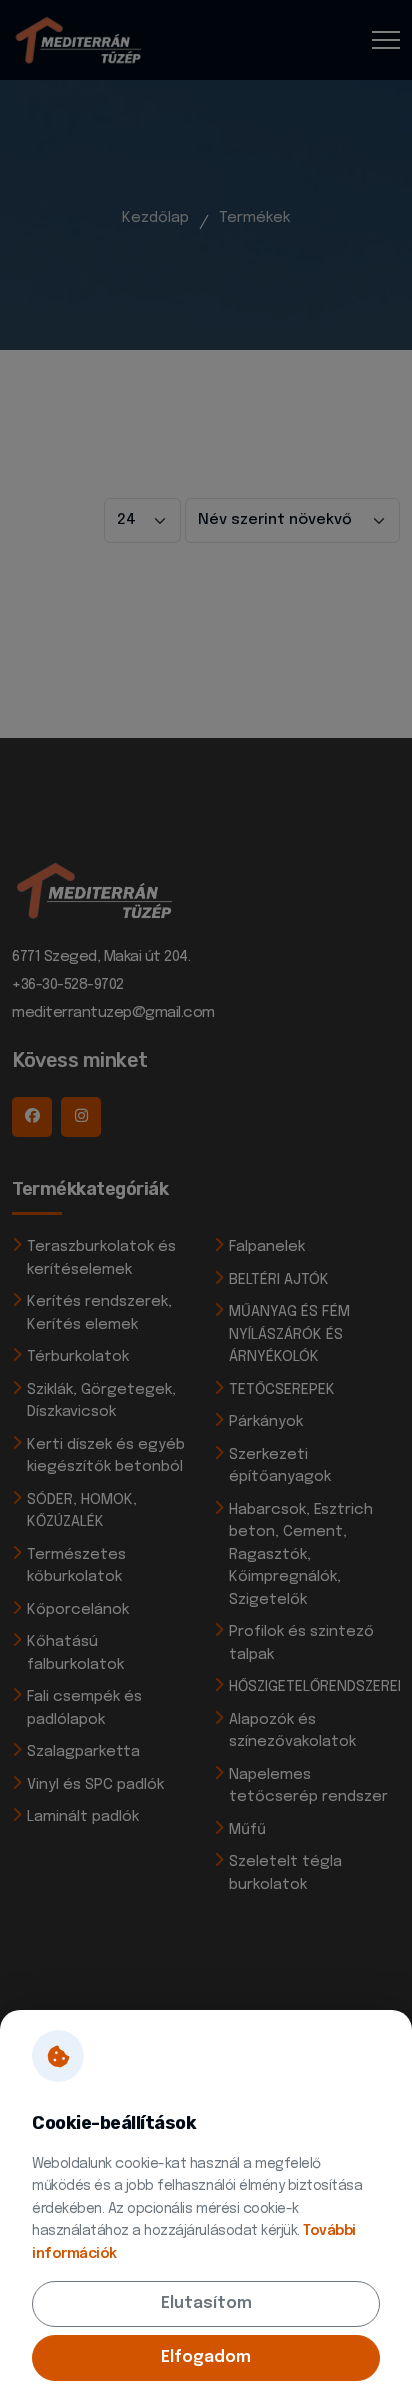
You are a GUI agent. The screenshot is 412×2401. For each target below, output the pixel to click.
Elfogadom (206, 2357)
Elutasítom (206, 2303)
